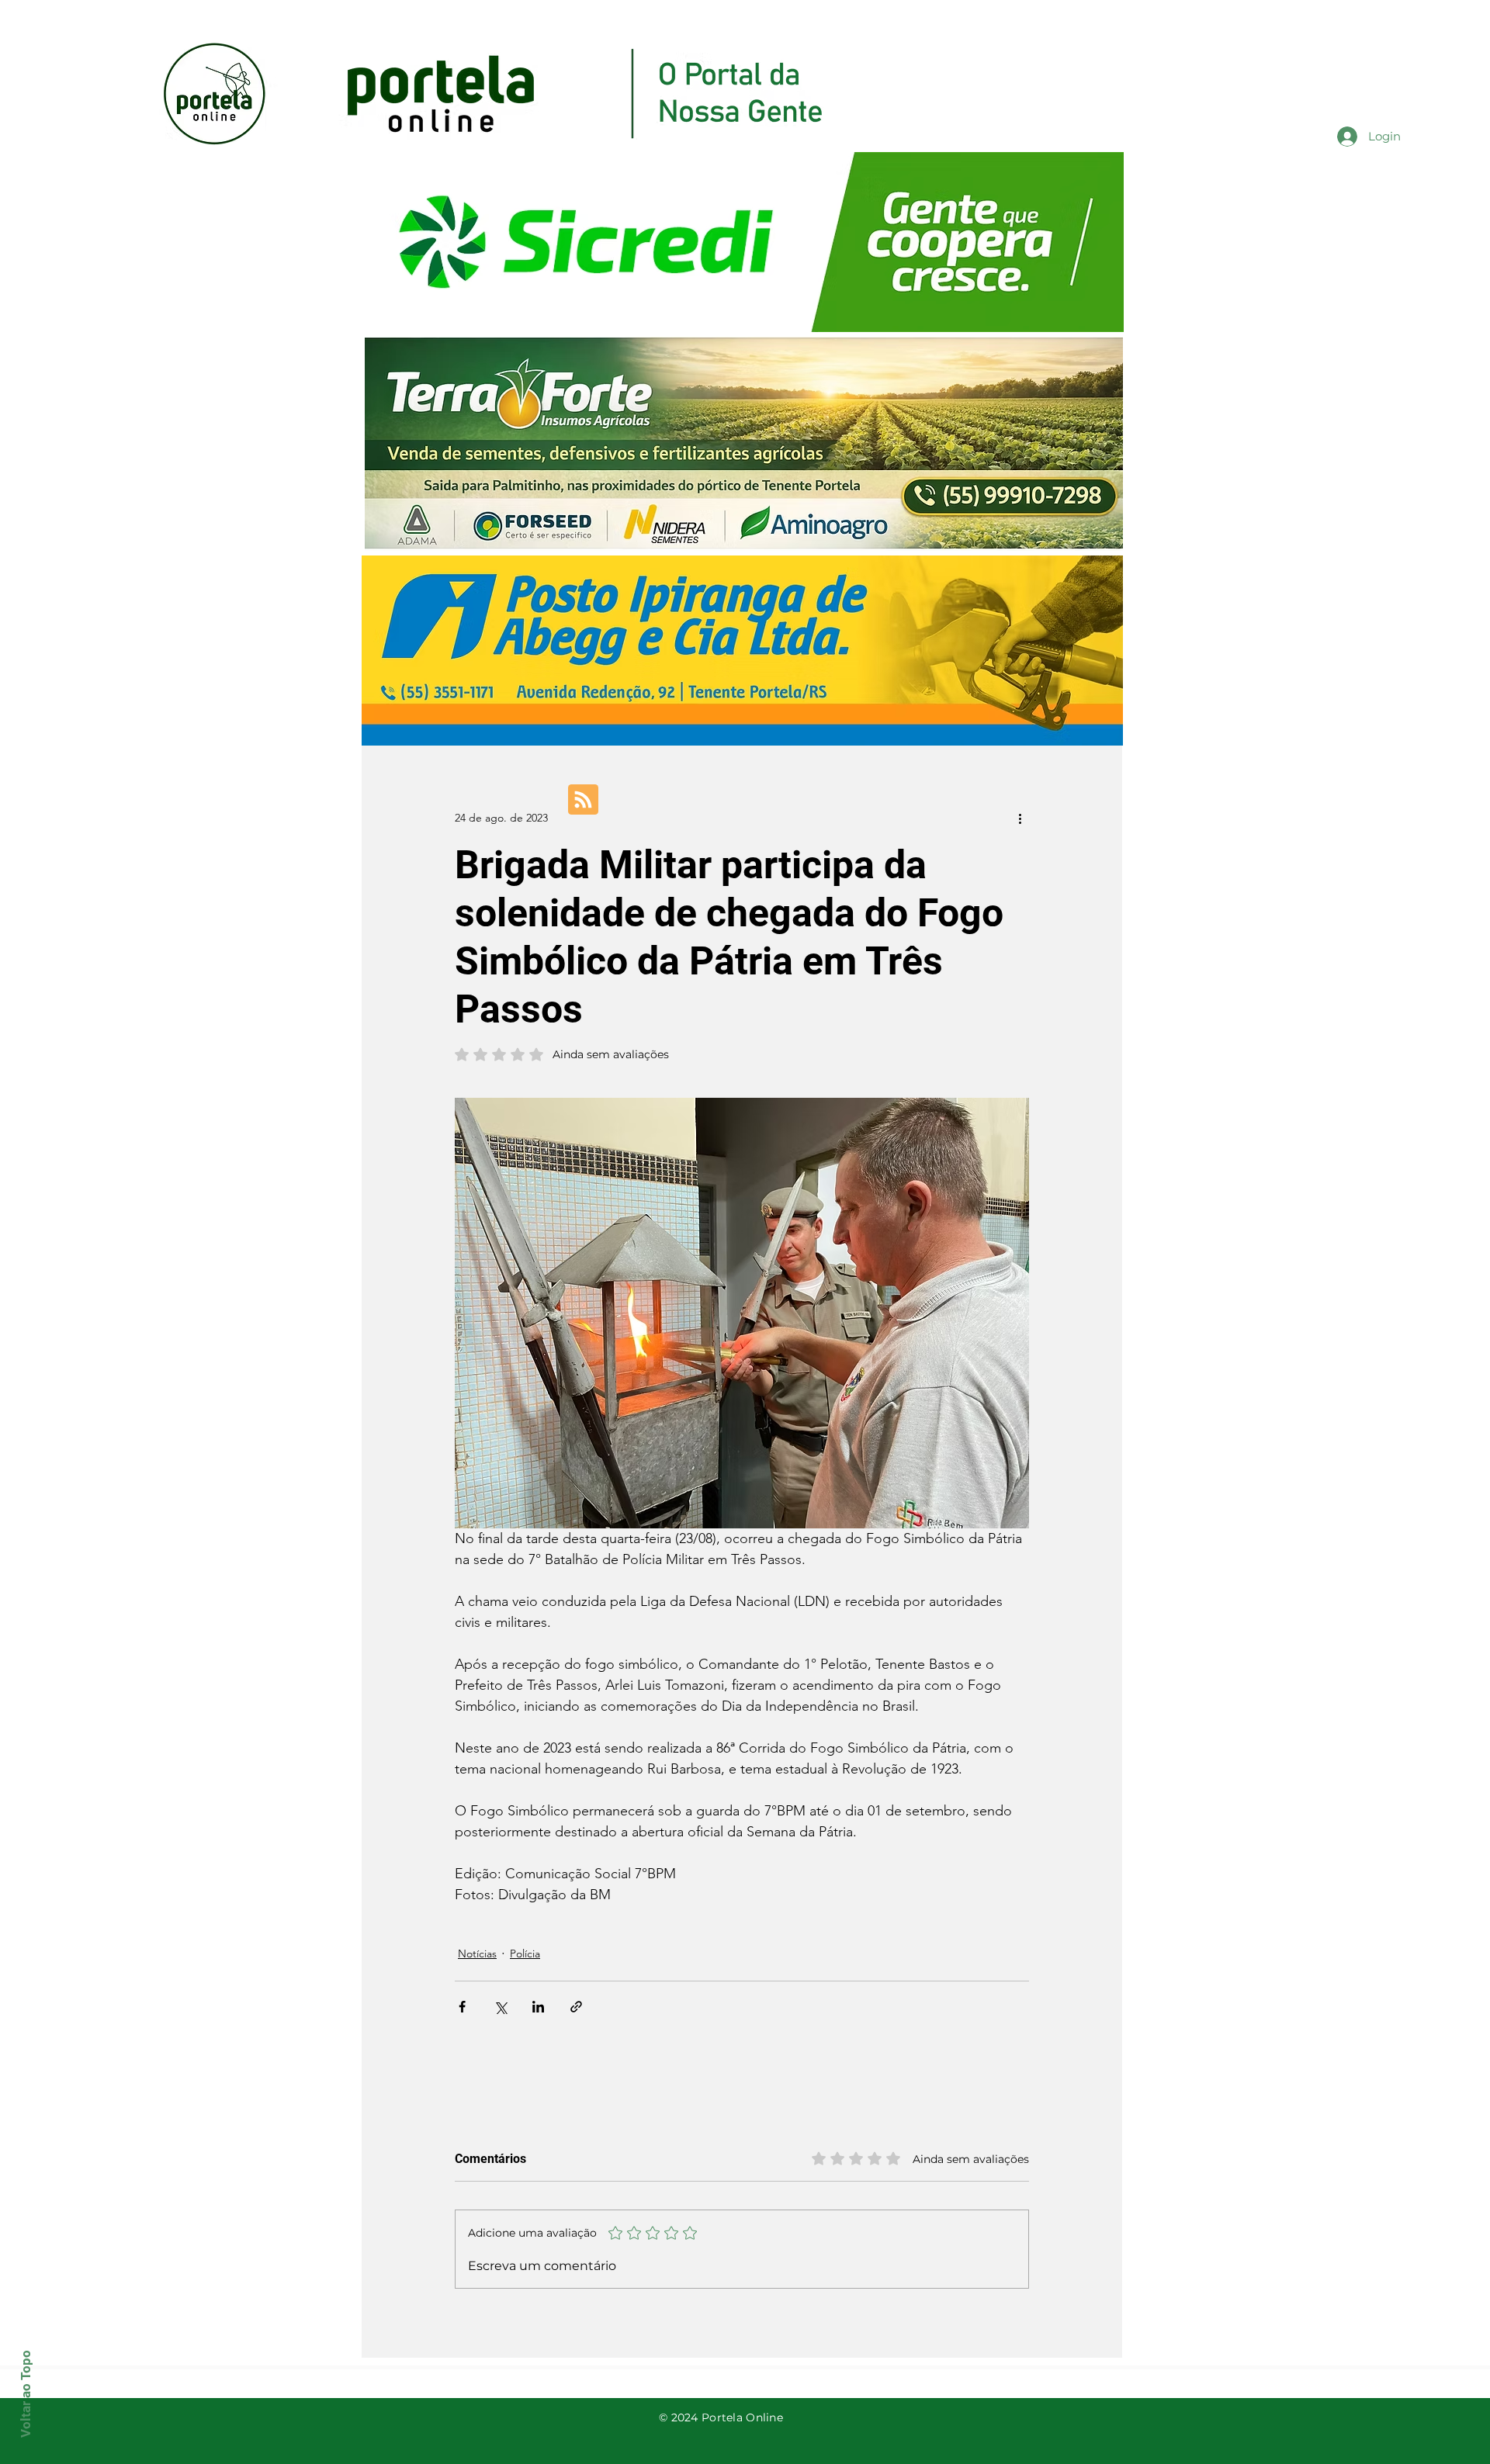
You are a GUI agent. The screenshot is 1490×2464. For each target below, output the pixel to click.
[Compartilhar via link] (576, 2007)
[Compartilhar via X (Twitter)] (500, 2007)
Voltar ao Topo (26, 2394)
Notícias (477, 1954)
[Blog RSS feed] (583, 800)
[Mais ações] (1020, 818)
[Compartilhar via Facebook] (462, 2007)
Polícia (525, 1954)
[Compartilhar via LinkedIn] (538, 2007)
